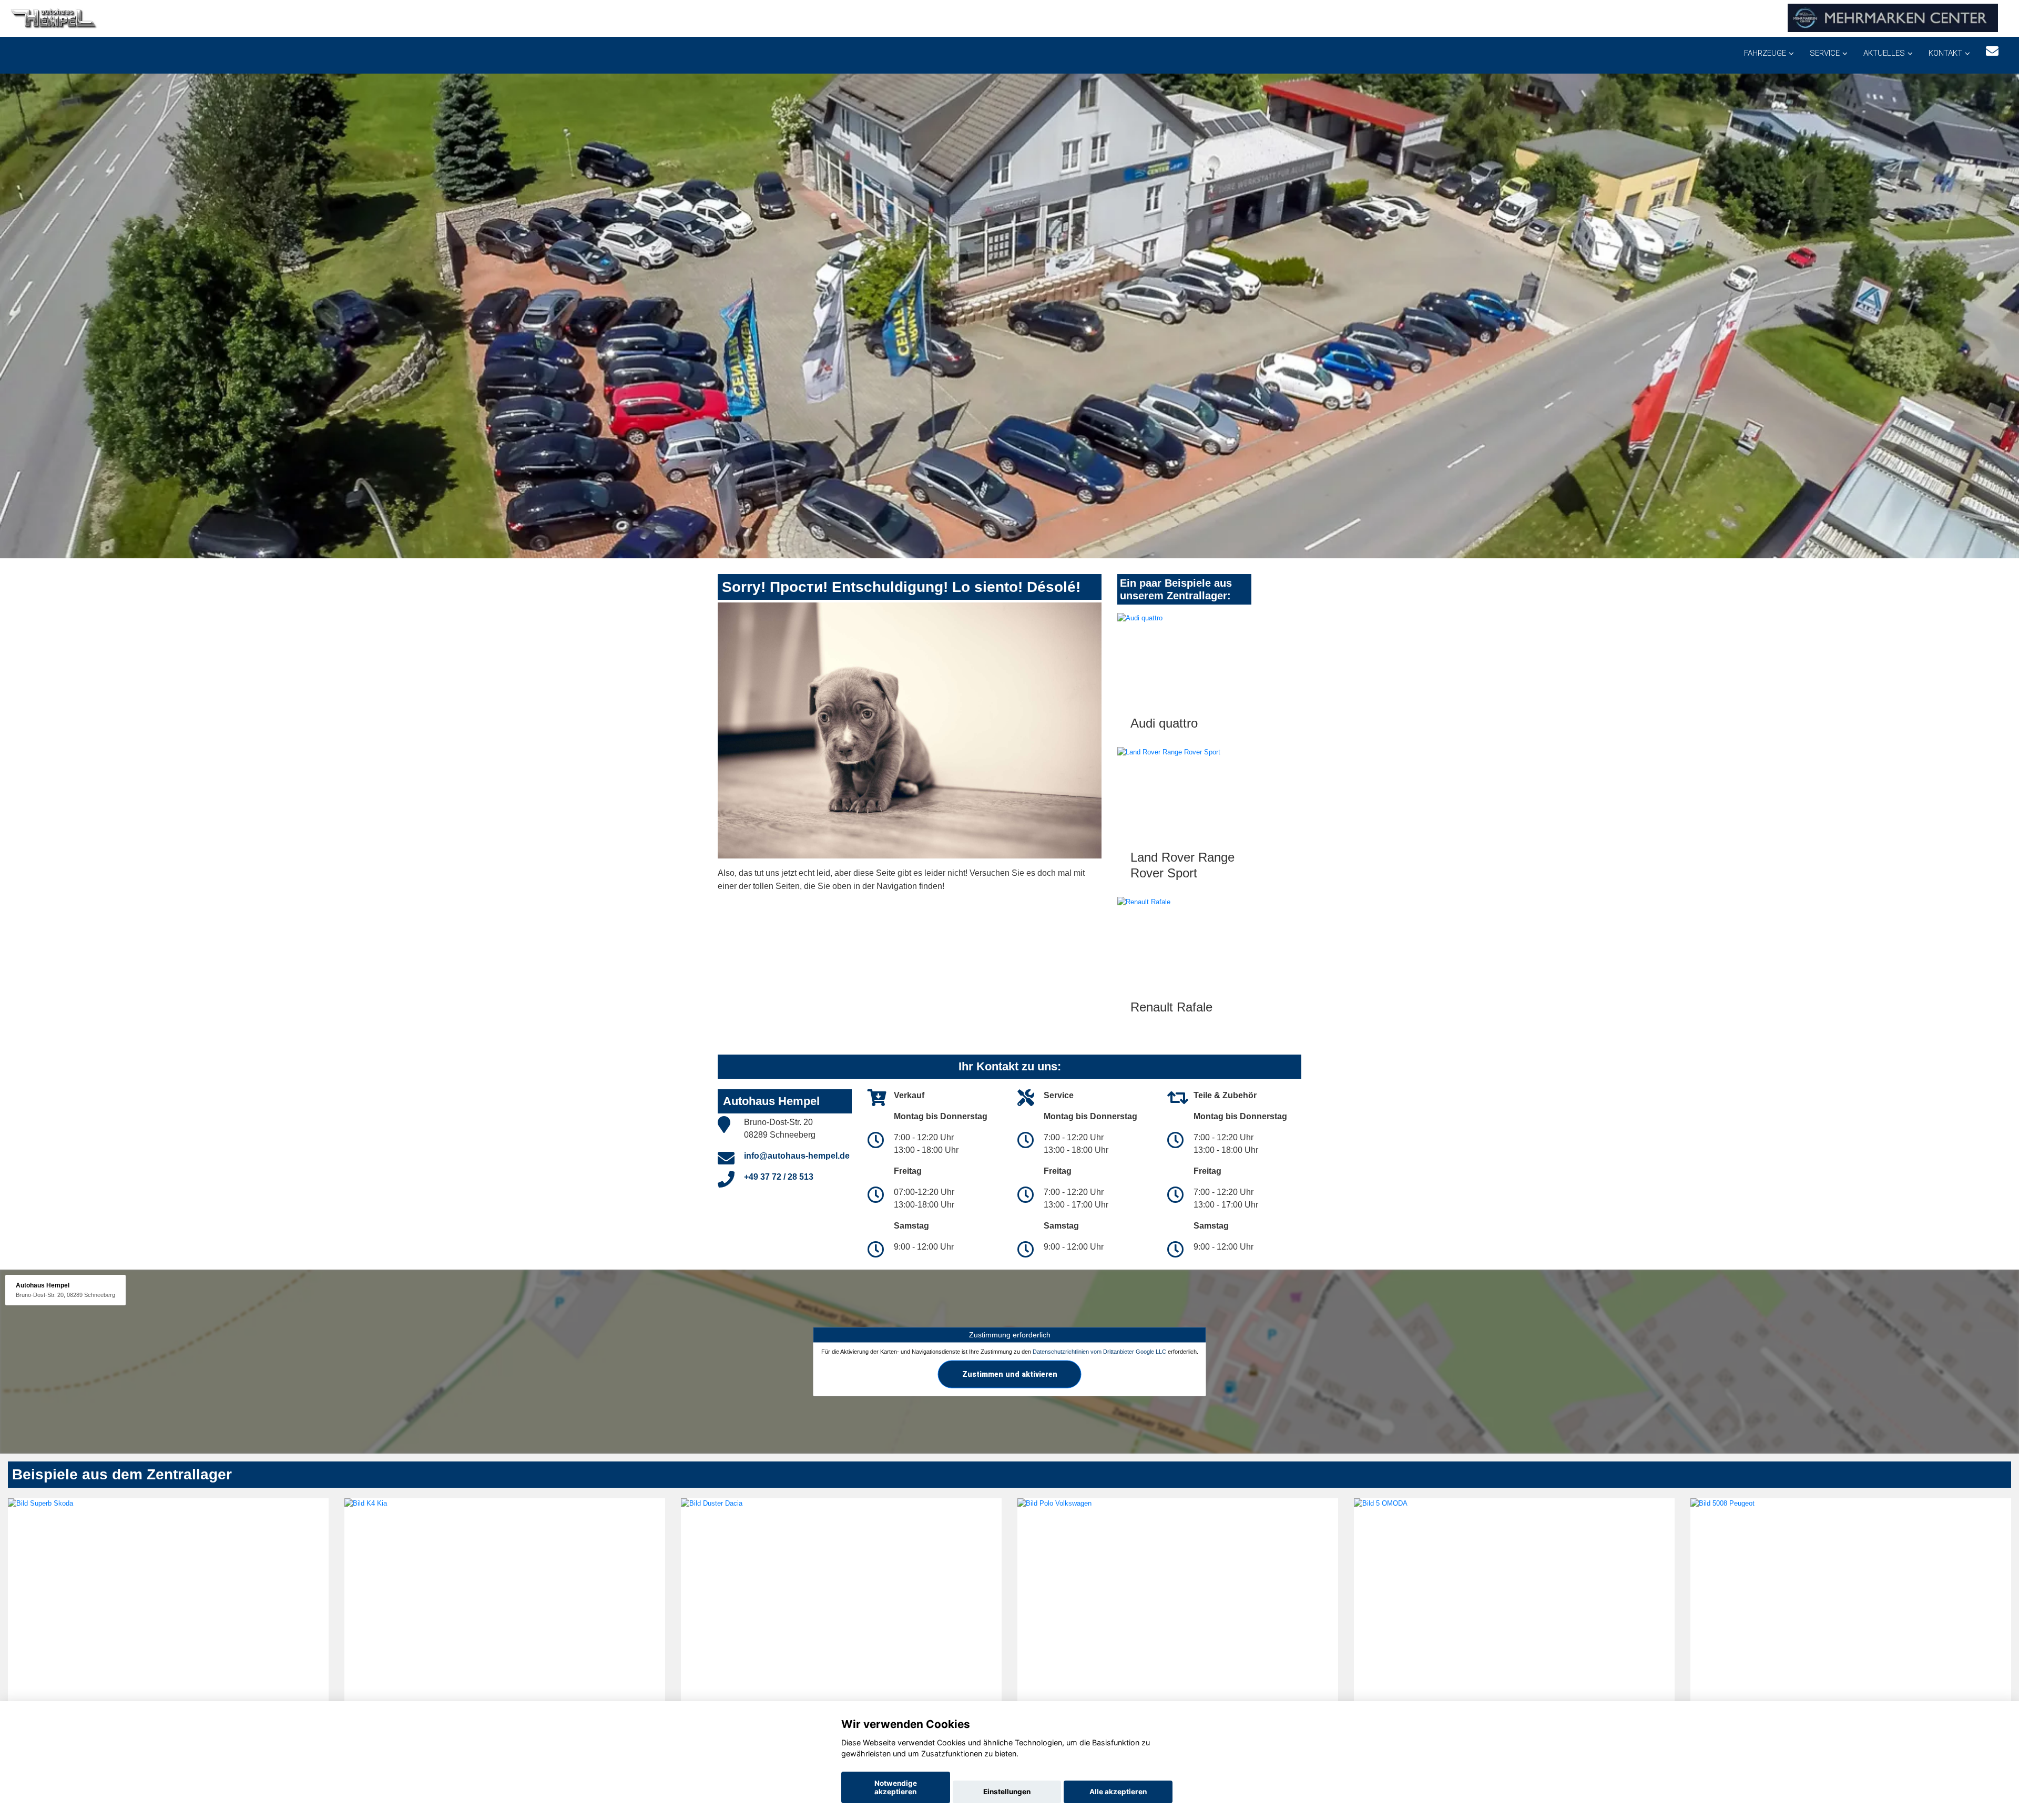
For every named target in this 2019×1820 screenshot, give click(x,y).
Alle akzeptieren (1118, 1792)
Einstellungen (1007, 1792)
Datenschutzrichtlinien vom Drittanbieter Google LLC (1099, 1352)
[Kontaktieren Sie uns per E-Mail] (1992, 51)
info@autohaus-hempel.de (797, 1156)
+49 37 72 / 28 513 (779, 1177)
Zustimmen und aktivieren (1010, 1374)
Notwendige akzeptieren (896, 1787)
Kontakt (1945, 53)
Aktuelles (1884, 53)
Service (1825, 53)
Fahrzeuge (1765, 53)
